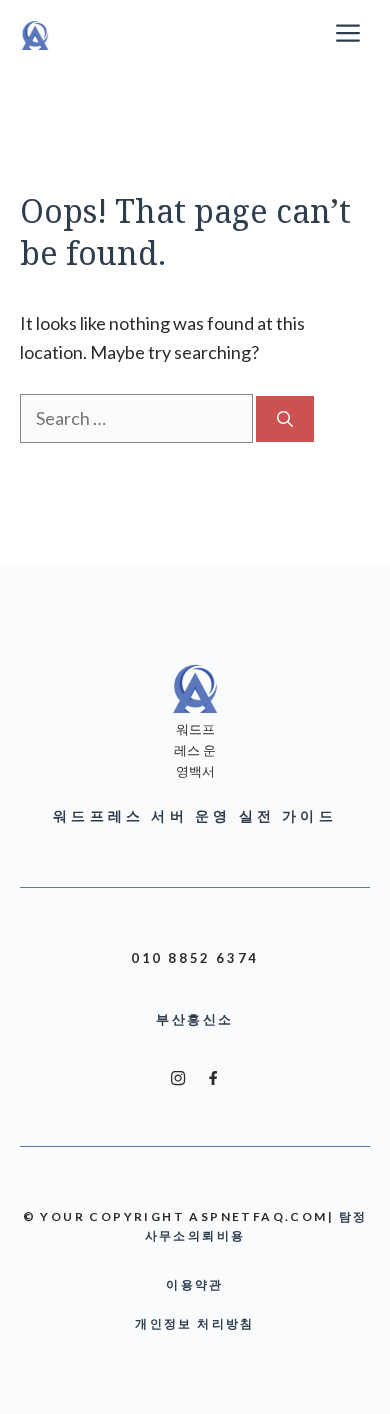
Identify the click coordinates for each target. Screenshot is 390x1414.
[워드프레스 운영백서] (35, 35)
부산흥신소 (195, 1019)
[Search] (285, 419)
